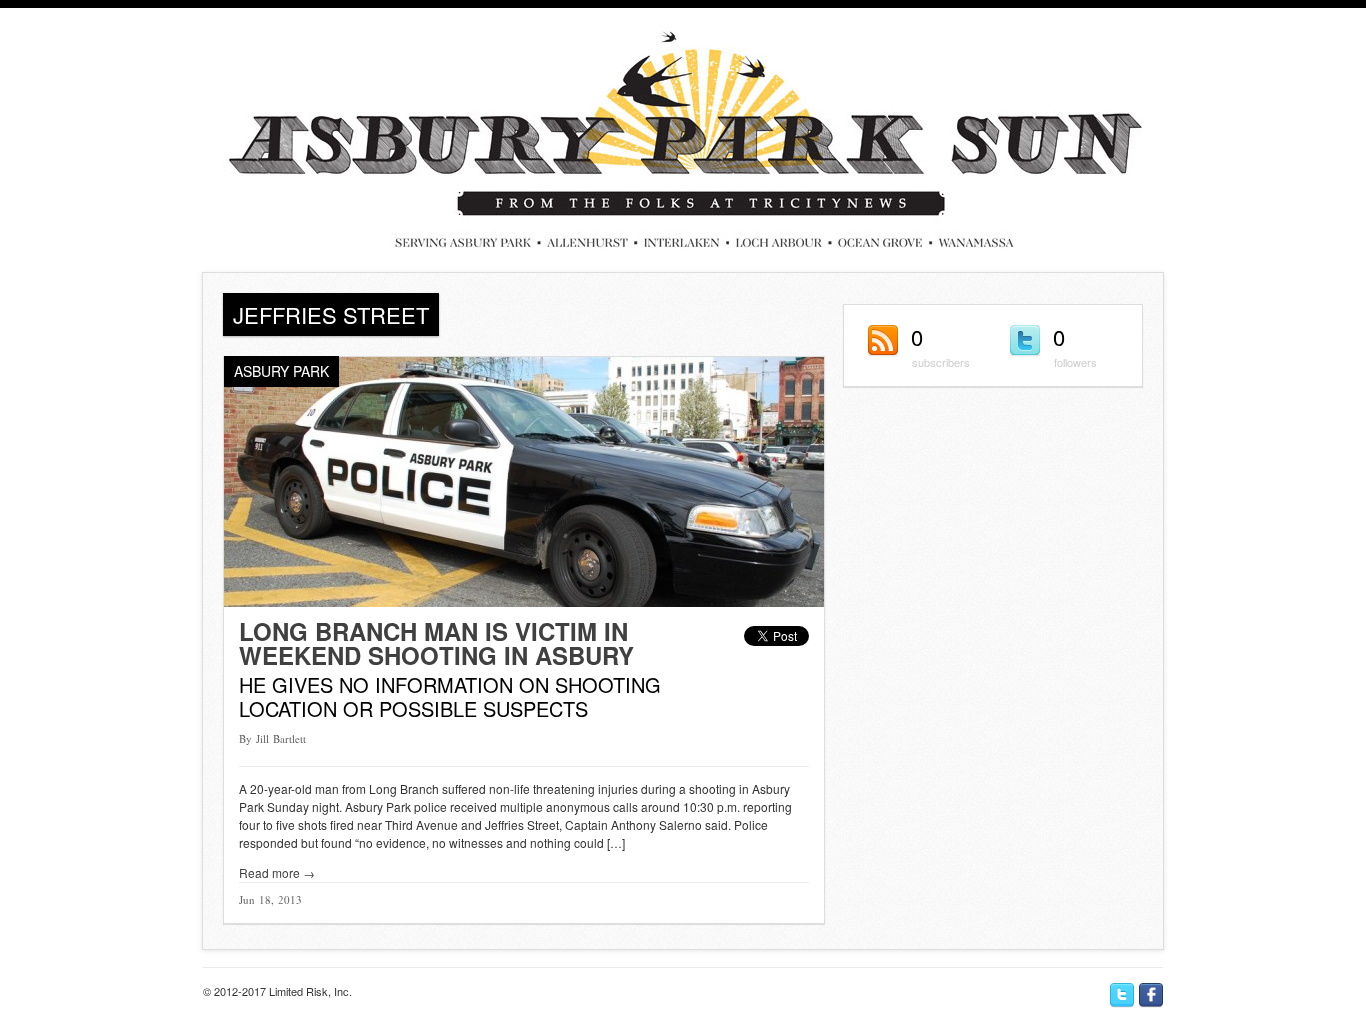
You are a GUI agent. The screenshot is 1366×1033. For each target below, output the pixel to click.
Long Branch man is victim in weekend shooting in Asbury (436, 643)
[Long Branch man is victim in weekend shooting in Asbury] (524, 601)
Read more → (277, 872)
